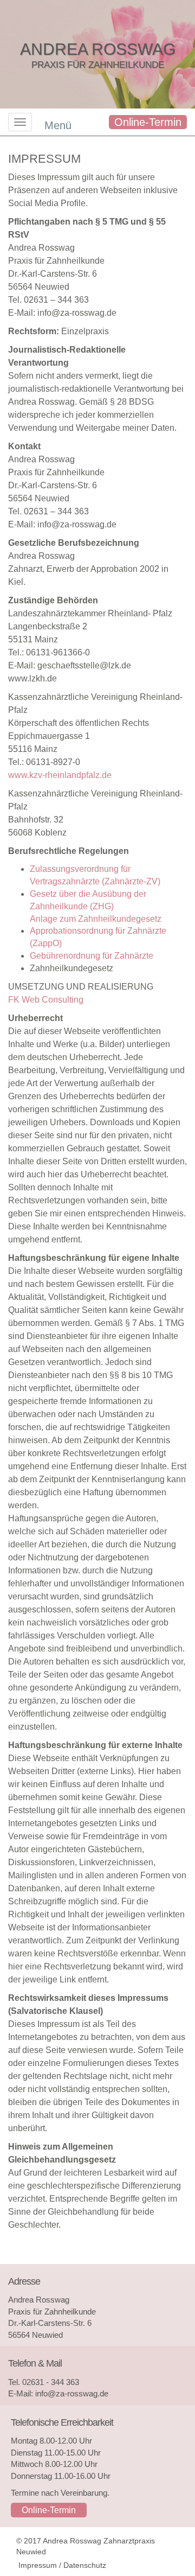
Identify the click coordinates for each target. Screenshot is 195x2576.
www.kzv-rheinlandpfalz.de (60, 775)
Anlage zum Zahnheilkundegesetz (96, 919)
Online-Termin (148, 122)
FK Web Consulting (46, 1000)
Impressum (38, 2565)
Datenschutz (85, 2565)
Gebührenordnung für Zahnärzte (92, 956)
